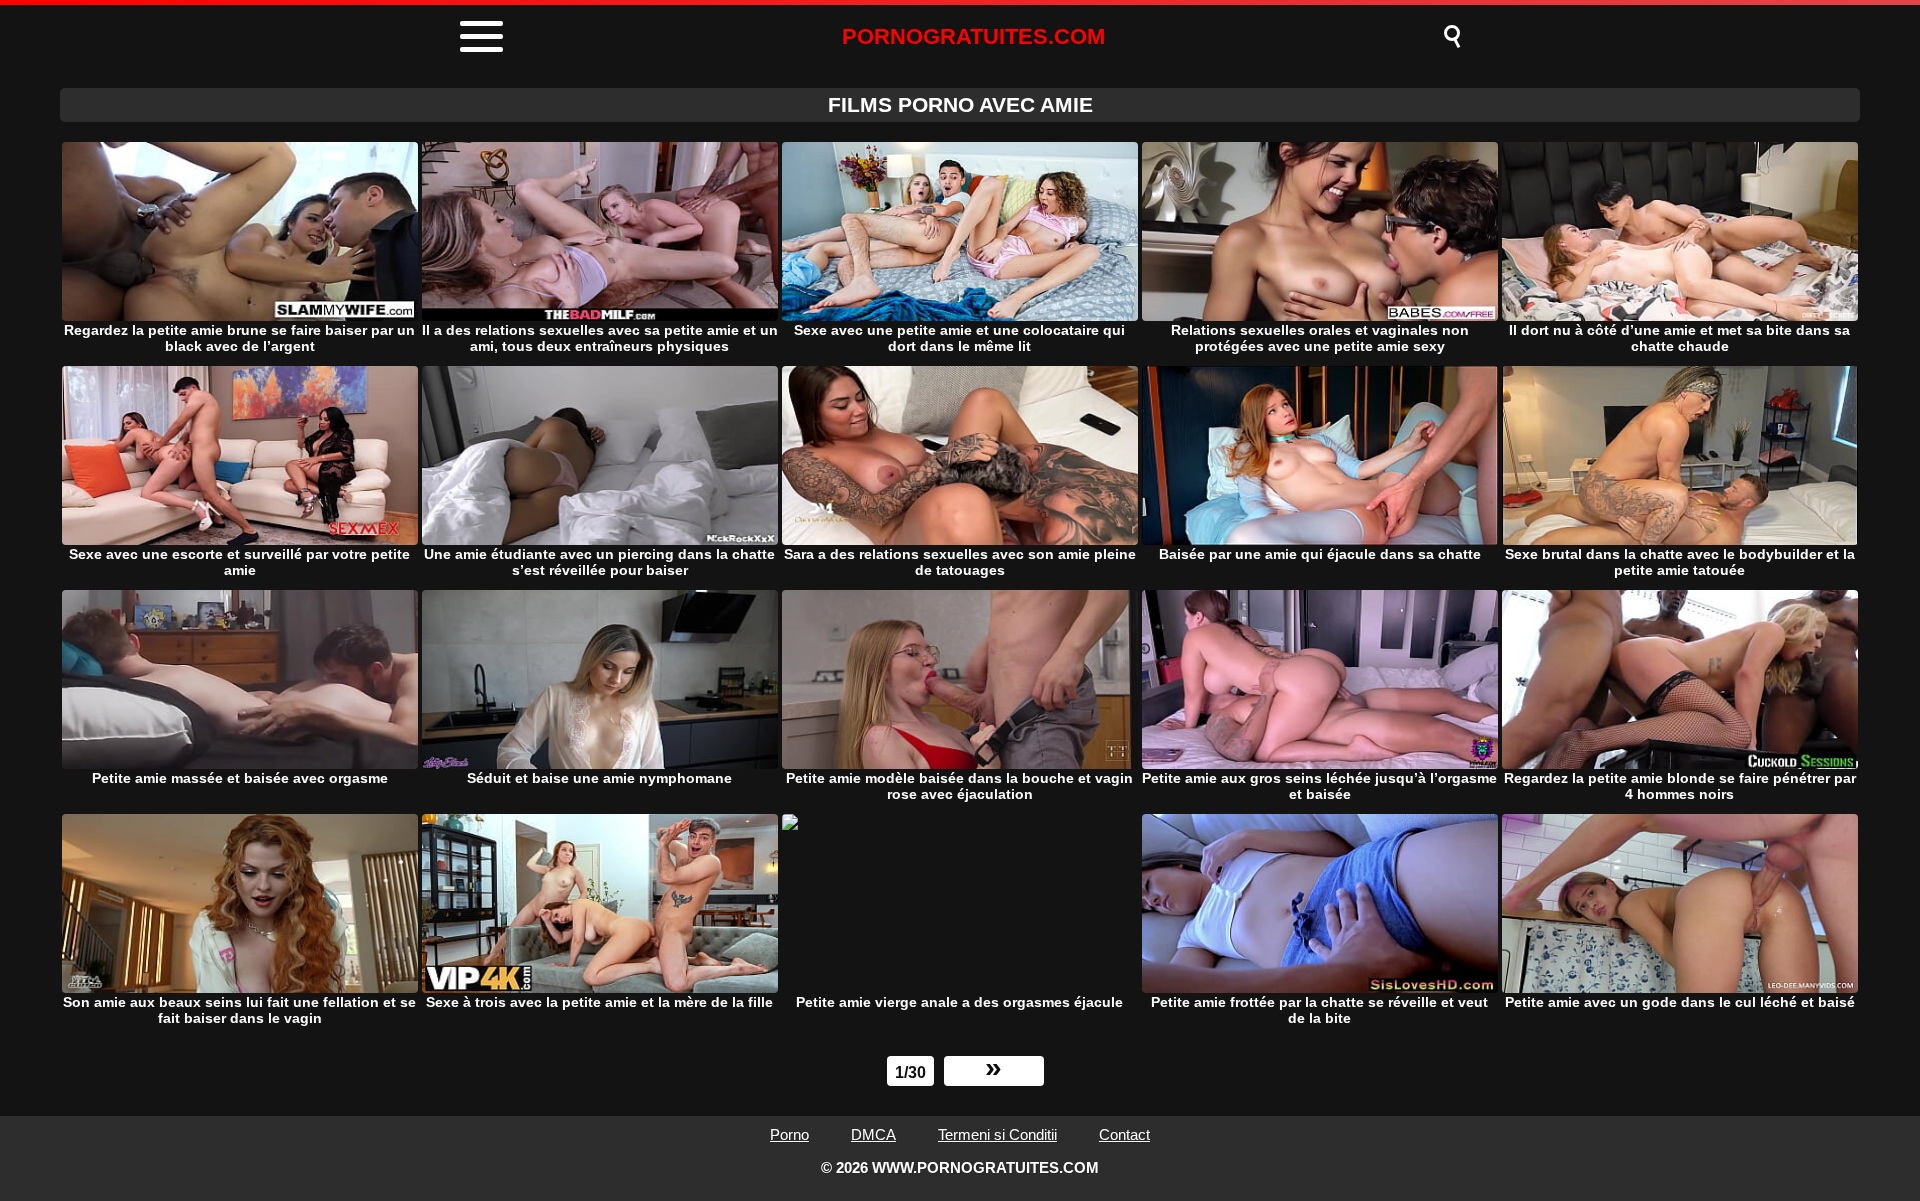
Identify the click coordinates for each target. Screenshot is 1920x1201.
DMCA (873, 1134)
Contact (1124, 1134)
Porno (789, 1134)
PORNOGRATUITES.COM (973, 36)
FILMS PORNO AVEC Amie (960, 104)
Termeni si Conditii (997, 1134)
